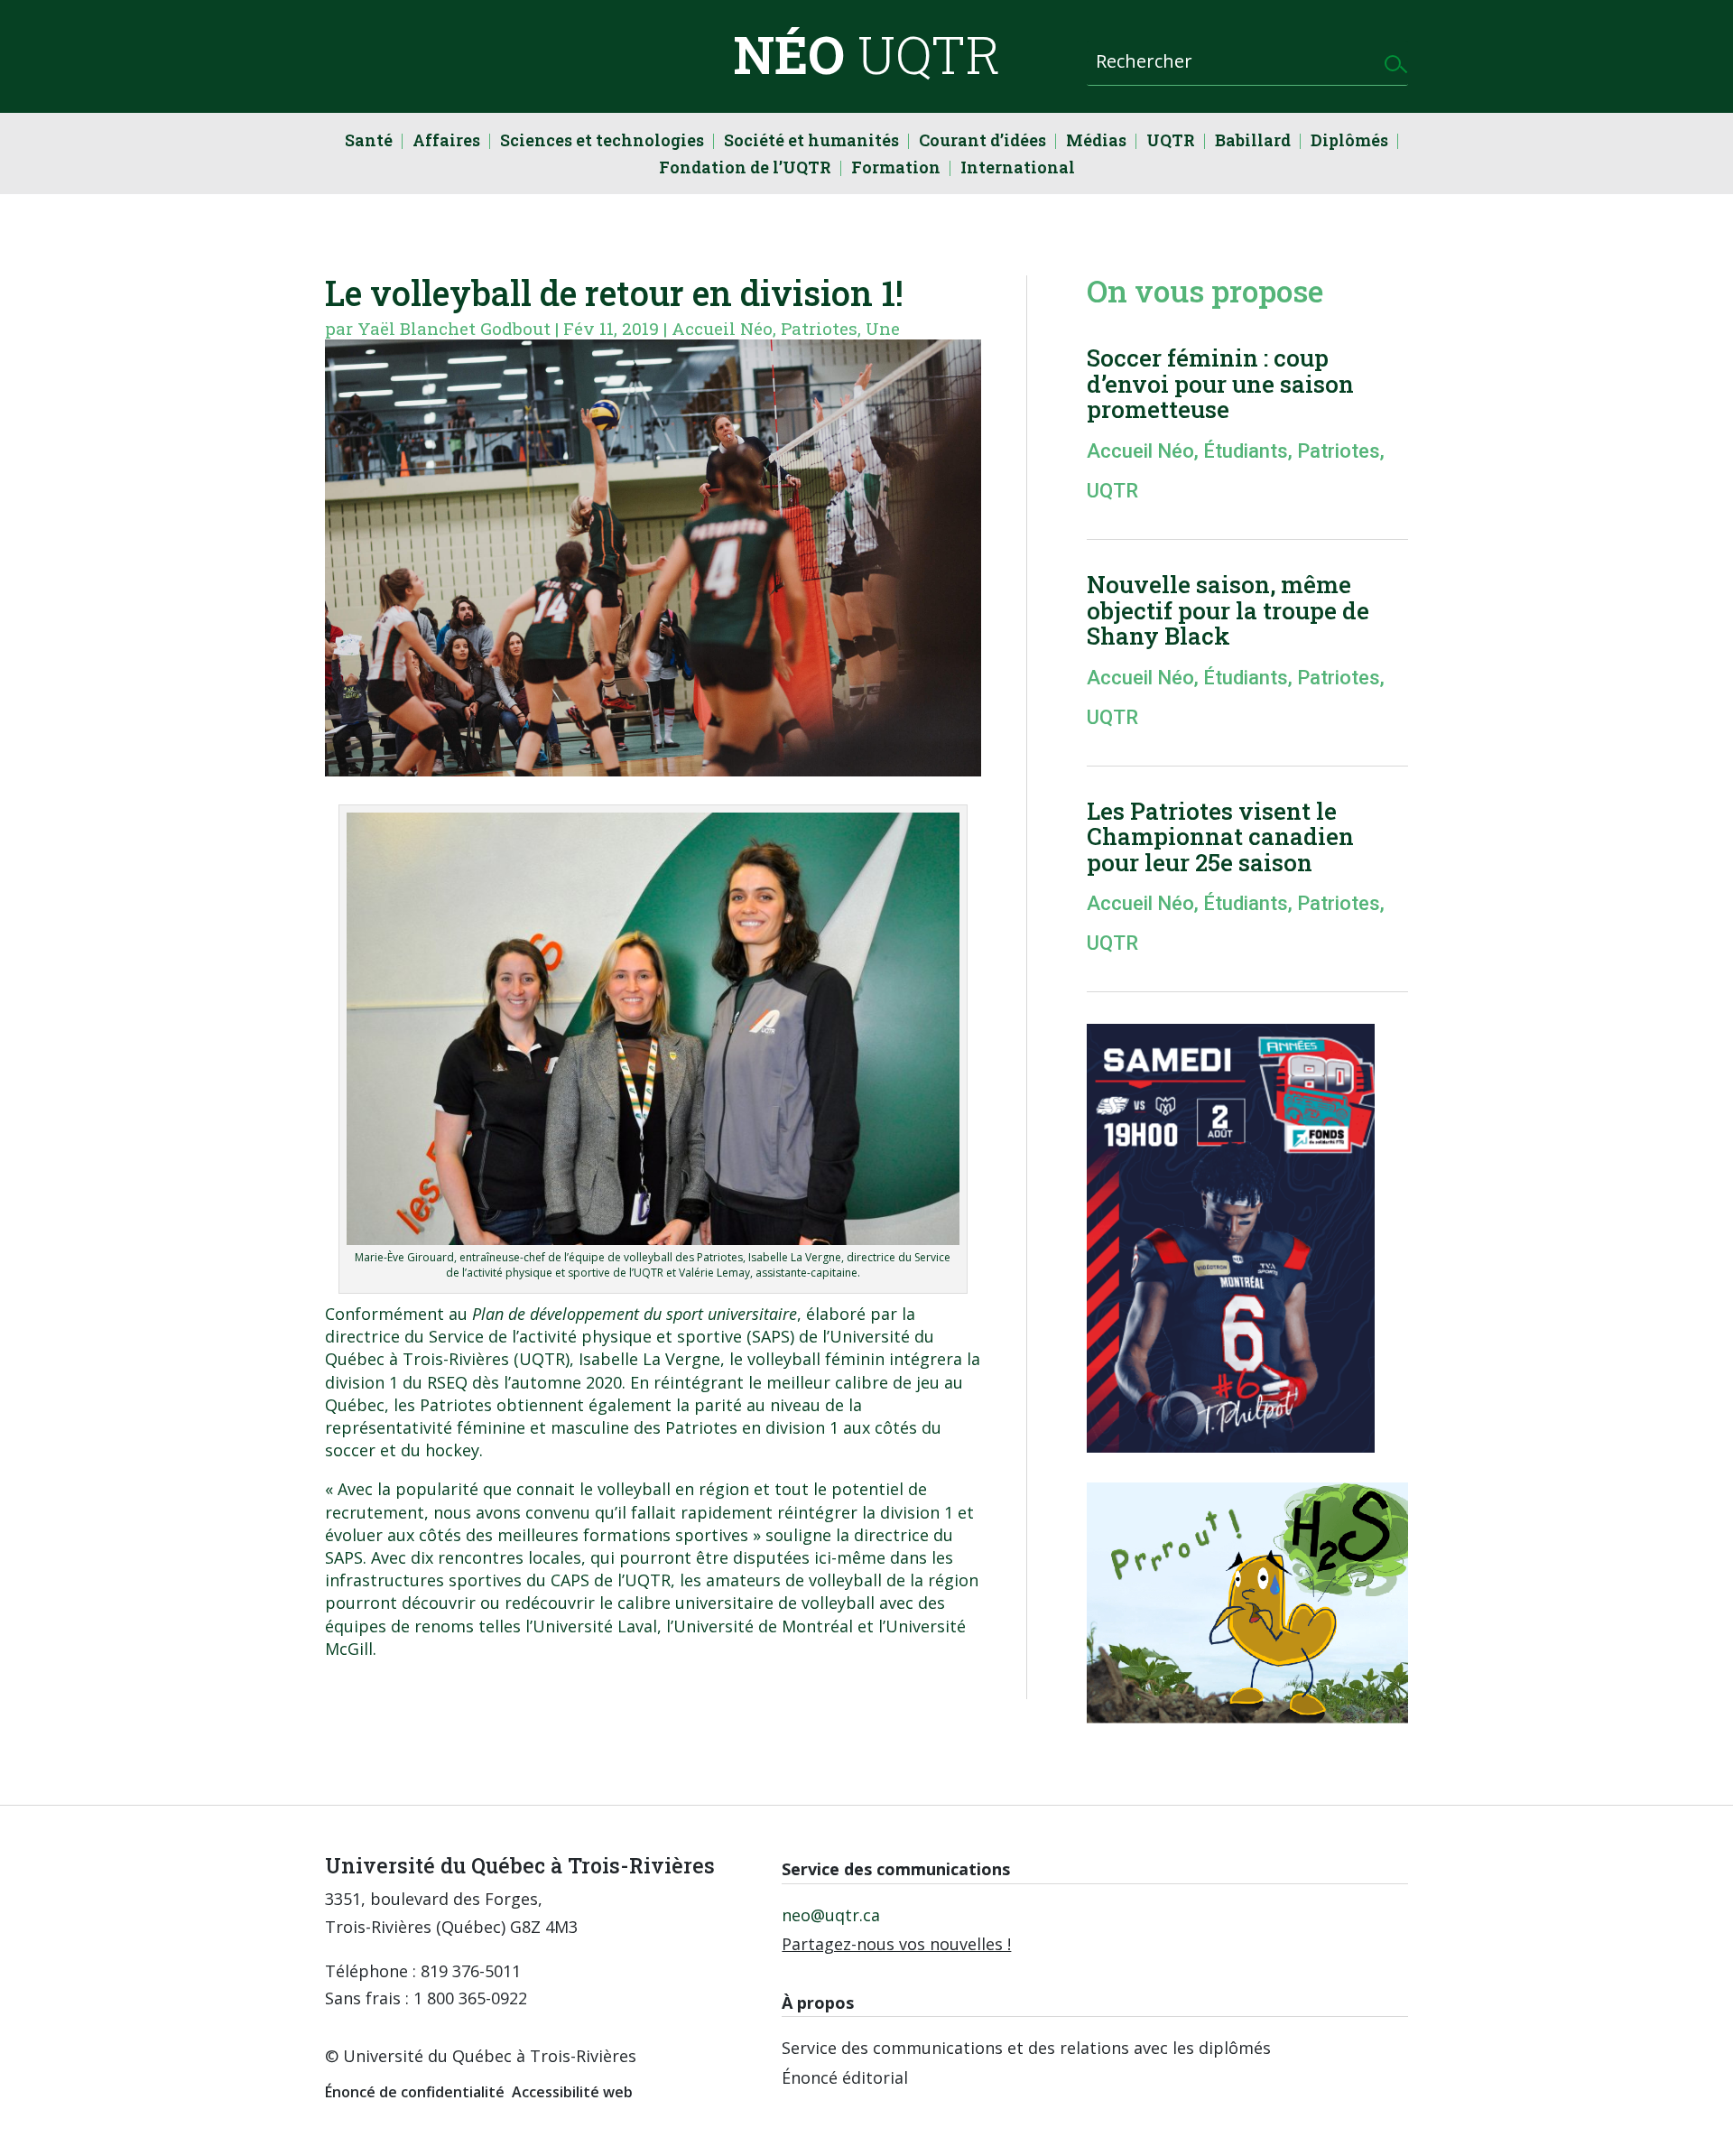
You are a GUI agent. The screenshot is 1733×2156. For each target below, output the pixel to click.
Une (883, 328)
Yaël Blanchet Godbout (454, 328)
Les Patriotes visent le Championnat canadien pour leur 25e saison (1220, 836)
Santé (369, 142)
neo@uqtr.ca (831, 1915)
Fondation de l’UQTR (745, 169)
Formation (896, 169)
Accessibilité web (572, 2092)
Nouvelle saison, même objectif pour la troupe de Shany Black (1228, 610)
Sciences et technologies (602, 142)
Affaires (446, 142)
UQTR (1171, 142)
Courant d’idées (982, 142)
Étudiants (1246, 451)
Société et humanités (811, 142)
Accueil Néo (722, 328)
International (1018, 169)
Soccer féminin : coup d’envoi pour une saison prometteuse (1220, 383)
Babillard (1253, 142)
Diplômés (1349, 142)
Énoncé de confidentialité (415, 2092)
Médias (1096, 142)
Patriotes (819, 328)
